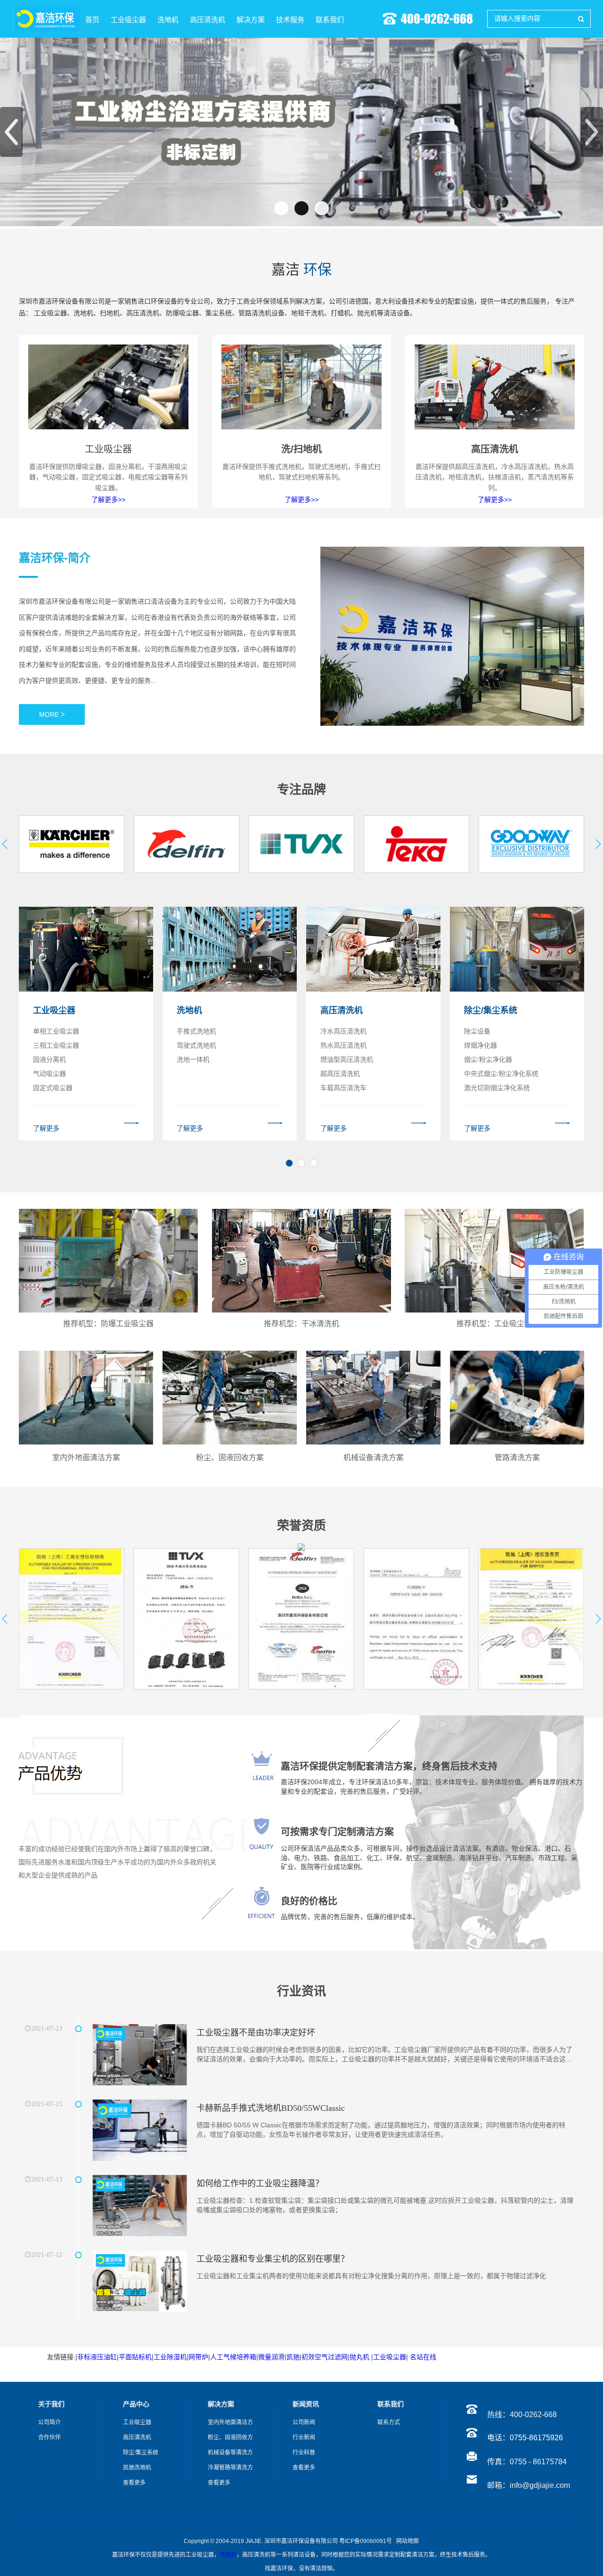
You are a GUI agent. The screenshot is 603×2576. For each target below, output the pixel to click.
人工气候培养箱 (233, 2357)
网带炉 (198, 2357)
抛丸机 (359, 2357)
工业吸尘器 (390, 2357)
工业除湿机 (170, 2357)
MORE (52, 714)
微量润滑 (271, 2357)
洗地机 (228, 2555)
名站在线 (424, 2357)
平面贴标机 (135, 2357)
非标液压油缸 (97, 2357)
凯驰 (293, 2357)
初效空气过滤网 (325, 2357)
